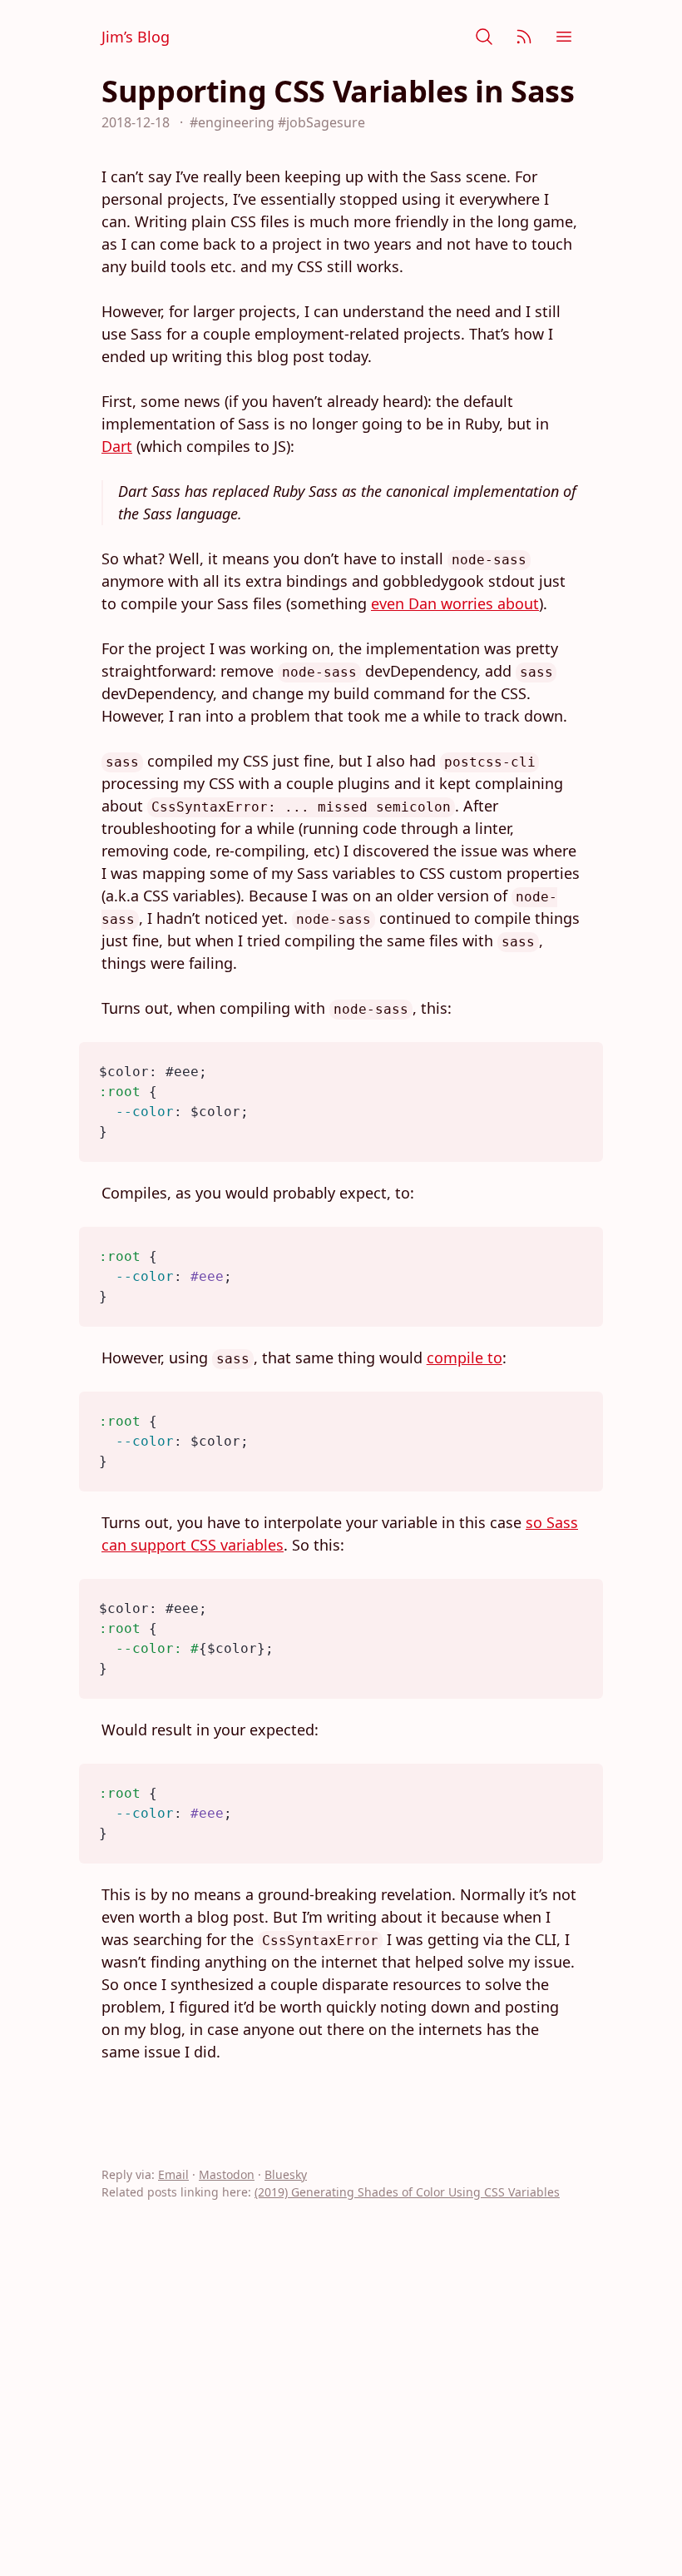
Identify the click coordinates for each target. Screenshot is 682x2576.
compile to (465, 1357)
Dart (117, 446)
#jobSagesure (321, 122)
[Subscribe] (524, 37)
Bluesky (286, 2174)
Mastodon (227, 2174)
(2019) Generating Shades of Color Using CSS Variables (407, 2192)
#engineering (232, 122)
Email (173, 2174)
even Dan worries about (455, 603)
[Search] (484, 37)
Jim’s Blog (136, 37)
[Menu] (564, 37)
